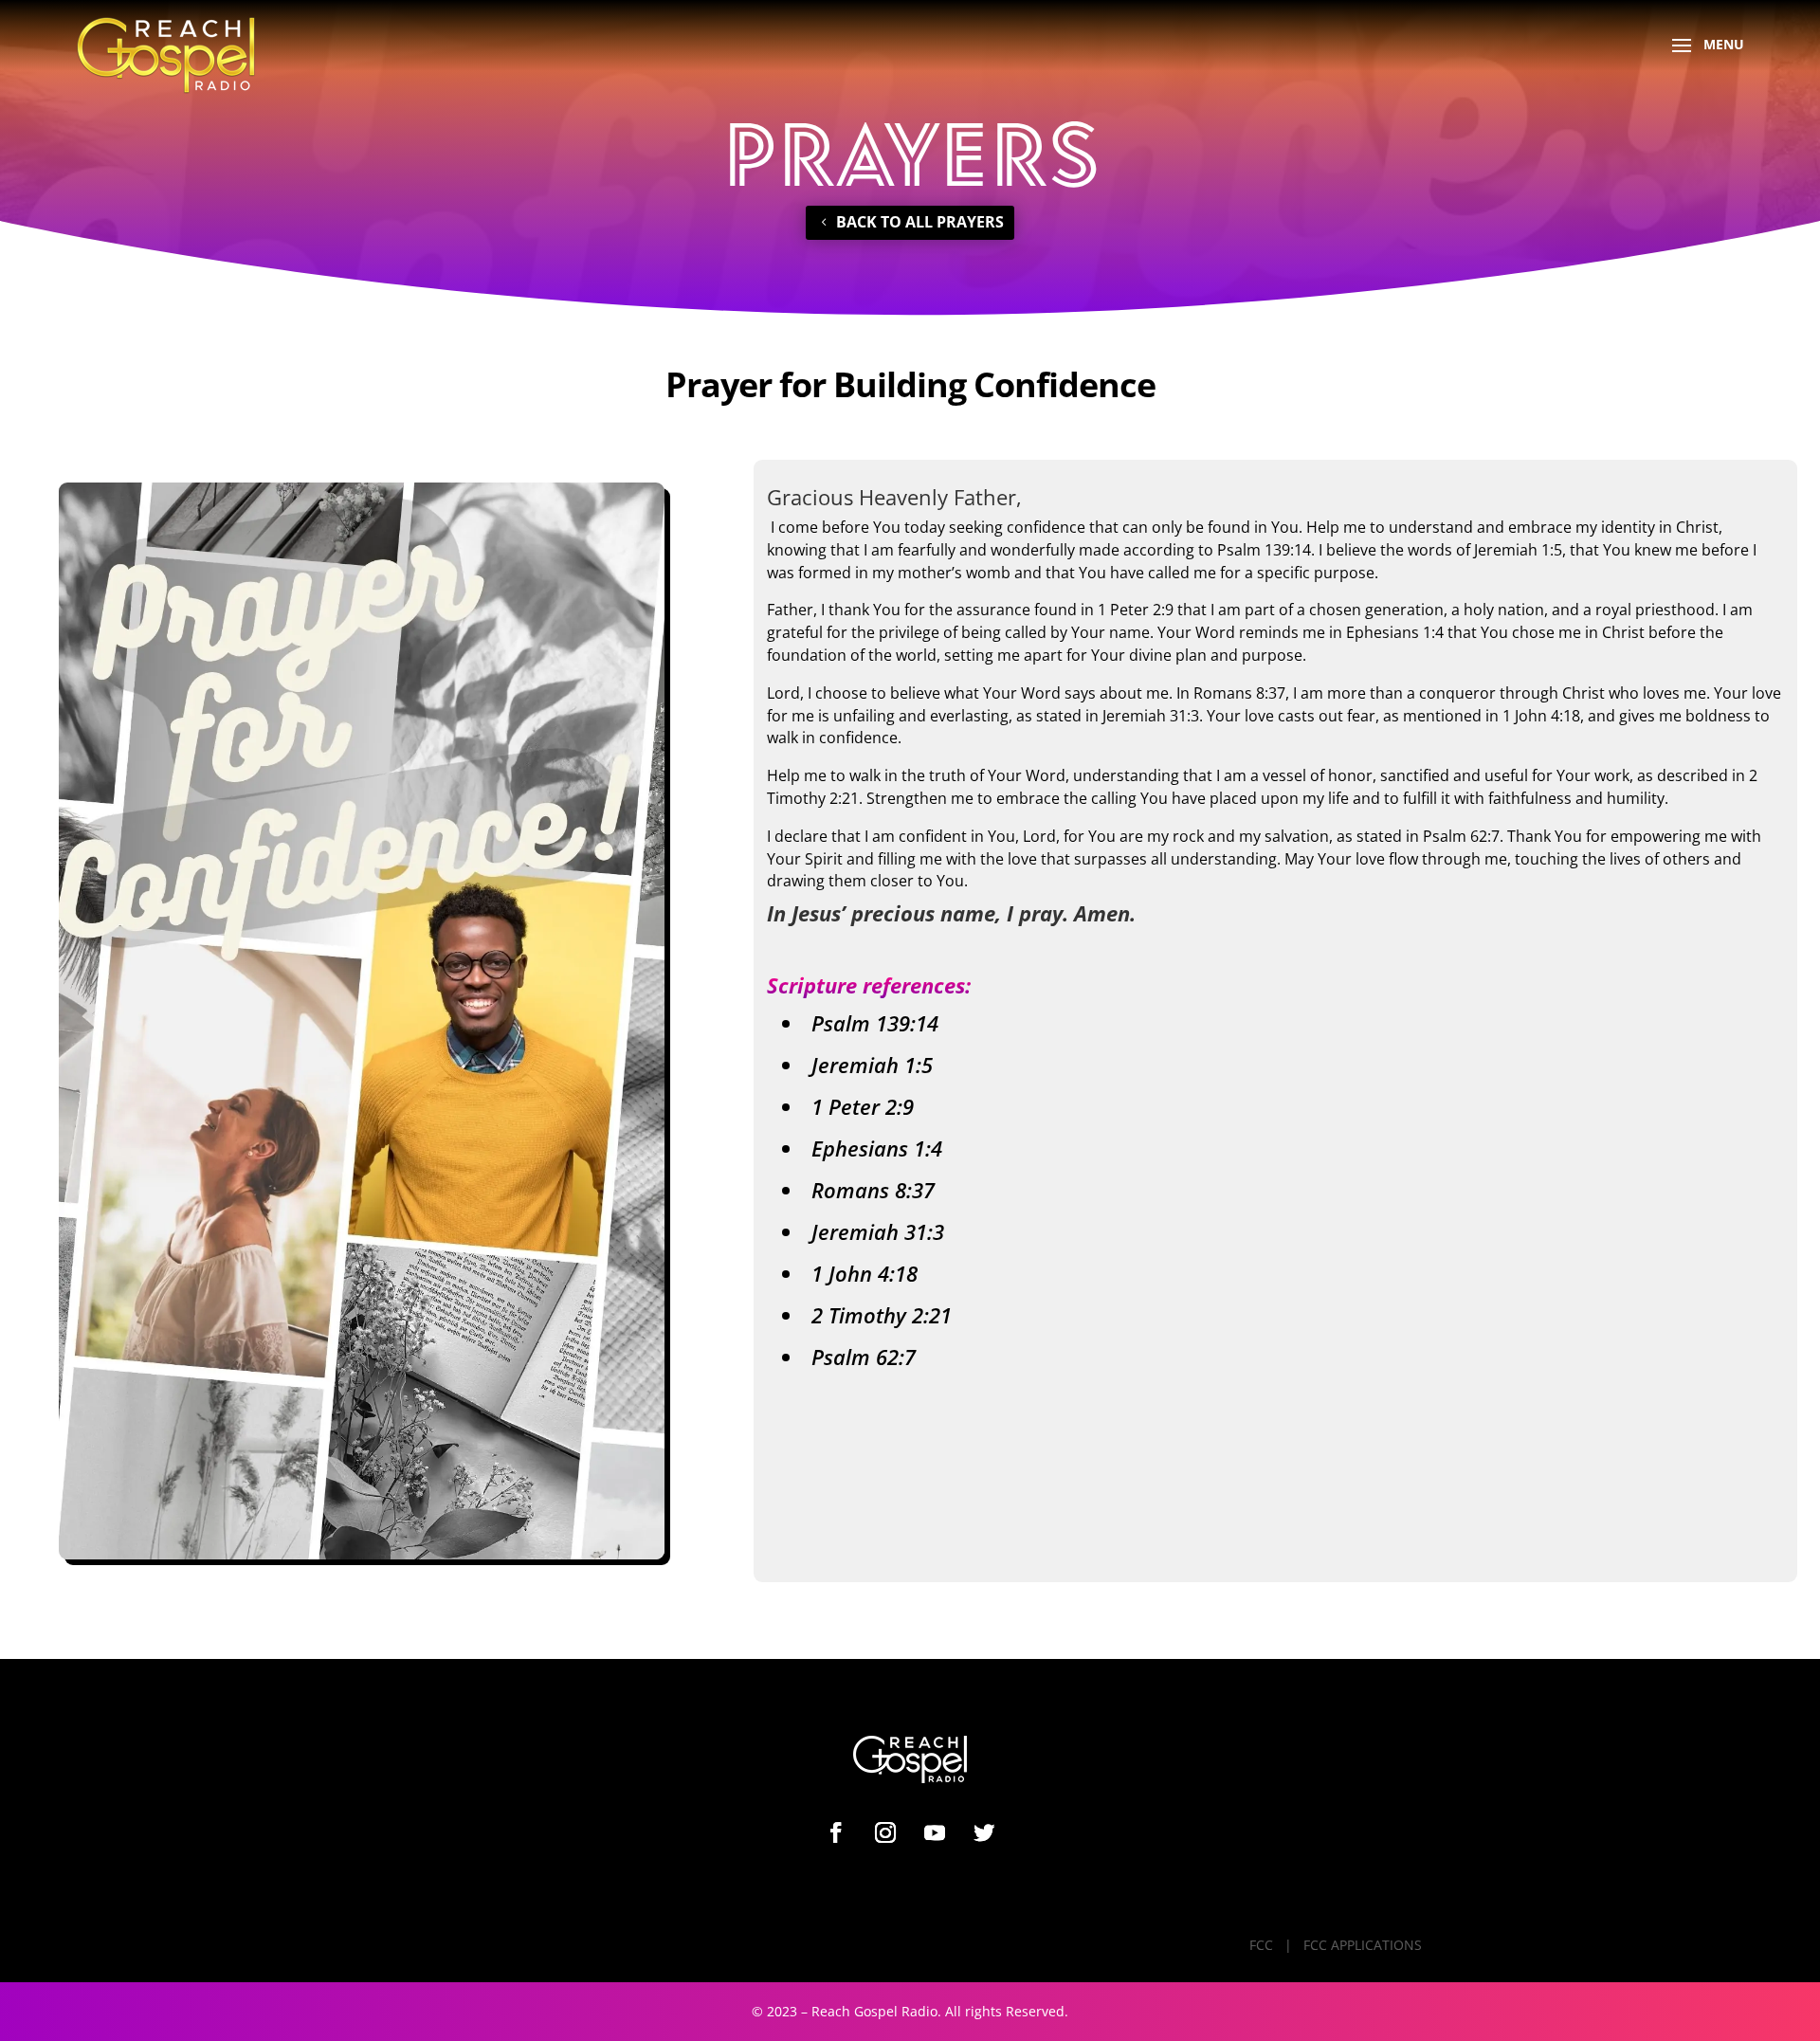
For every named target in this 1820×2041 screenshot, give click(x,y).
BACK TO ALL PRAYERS (920, 222)
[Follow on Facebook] (836, 1832)
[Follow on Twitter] (984, 1832)
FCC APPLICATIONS (1363, 1945)
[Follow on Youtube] (935, 1832)
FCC (1261, 1945)
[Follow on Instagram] (885, 1832)
